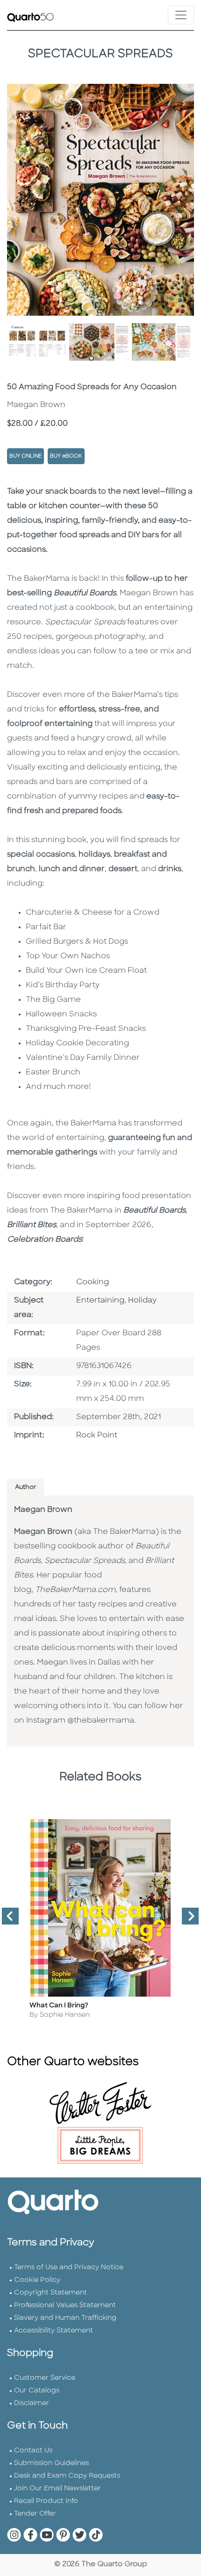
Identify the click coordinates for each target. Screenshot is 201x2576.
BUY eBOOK (66, 456)
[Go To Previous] (7, 1920)
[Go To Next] (187, 1920)
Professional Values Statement (65, 2306)
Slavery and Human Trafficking (65, 2318)
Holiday (142, 1301)
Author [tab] (25, 1487)
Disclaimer (32, 2403)
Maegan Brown (43, 1510)
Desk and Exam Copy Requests (67, 2476)
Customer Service (45, 2378)
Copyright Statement (50, 2293)
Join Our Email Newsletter (57, 2489)
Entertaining (100, 1301)
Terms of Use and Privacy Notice (69, 2268)
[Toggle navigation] (181, 15)
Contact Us (33, 2451)
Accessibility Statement (54, 2331)
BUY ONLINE (25, 456)
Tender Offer (35, 2514)
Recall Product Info (46, 2501)
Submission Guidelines (51, 2463)
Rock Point (97, 1436)
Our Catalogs (37, 2391)
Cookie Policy (37, 2280)
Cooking (93, 1282)
